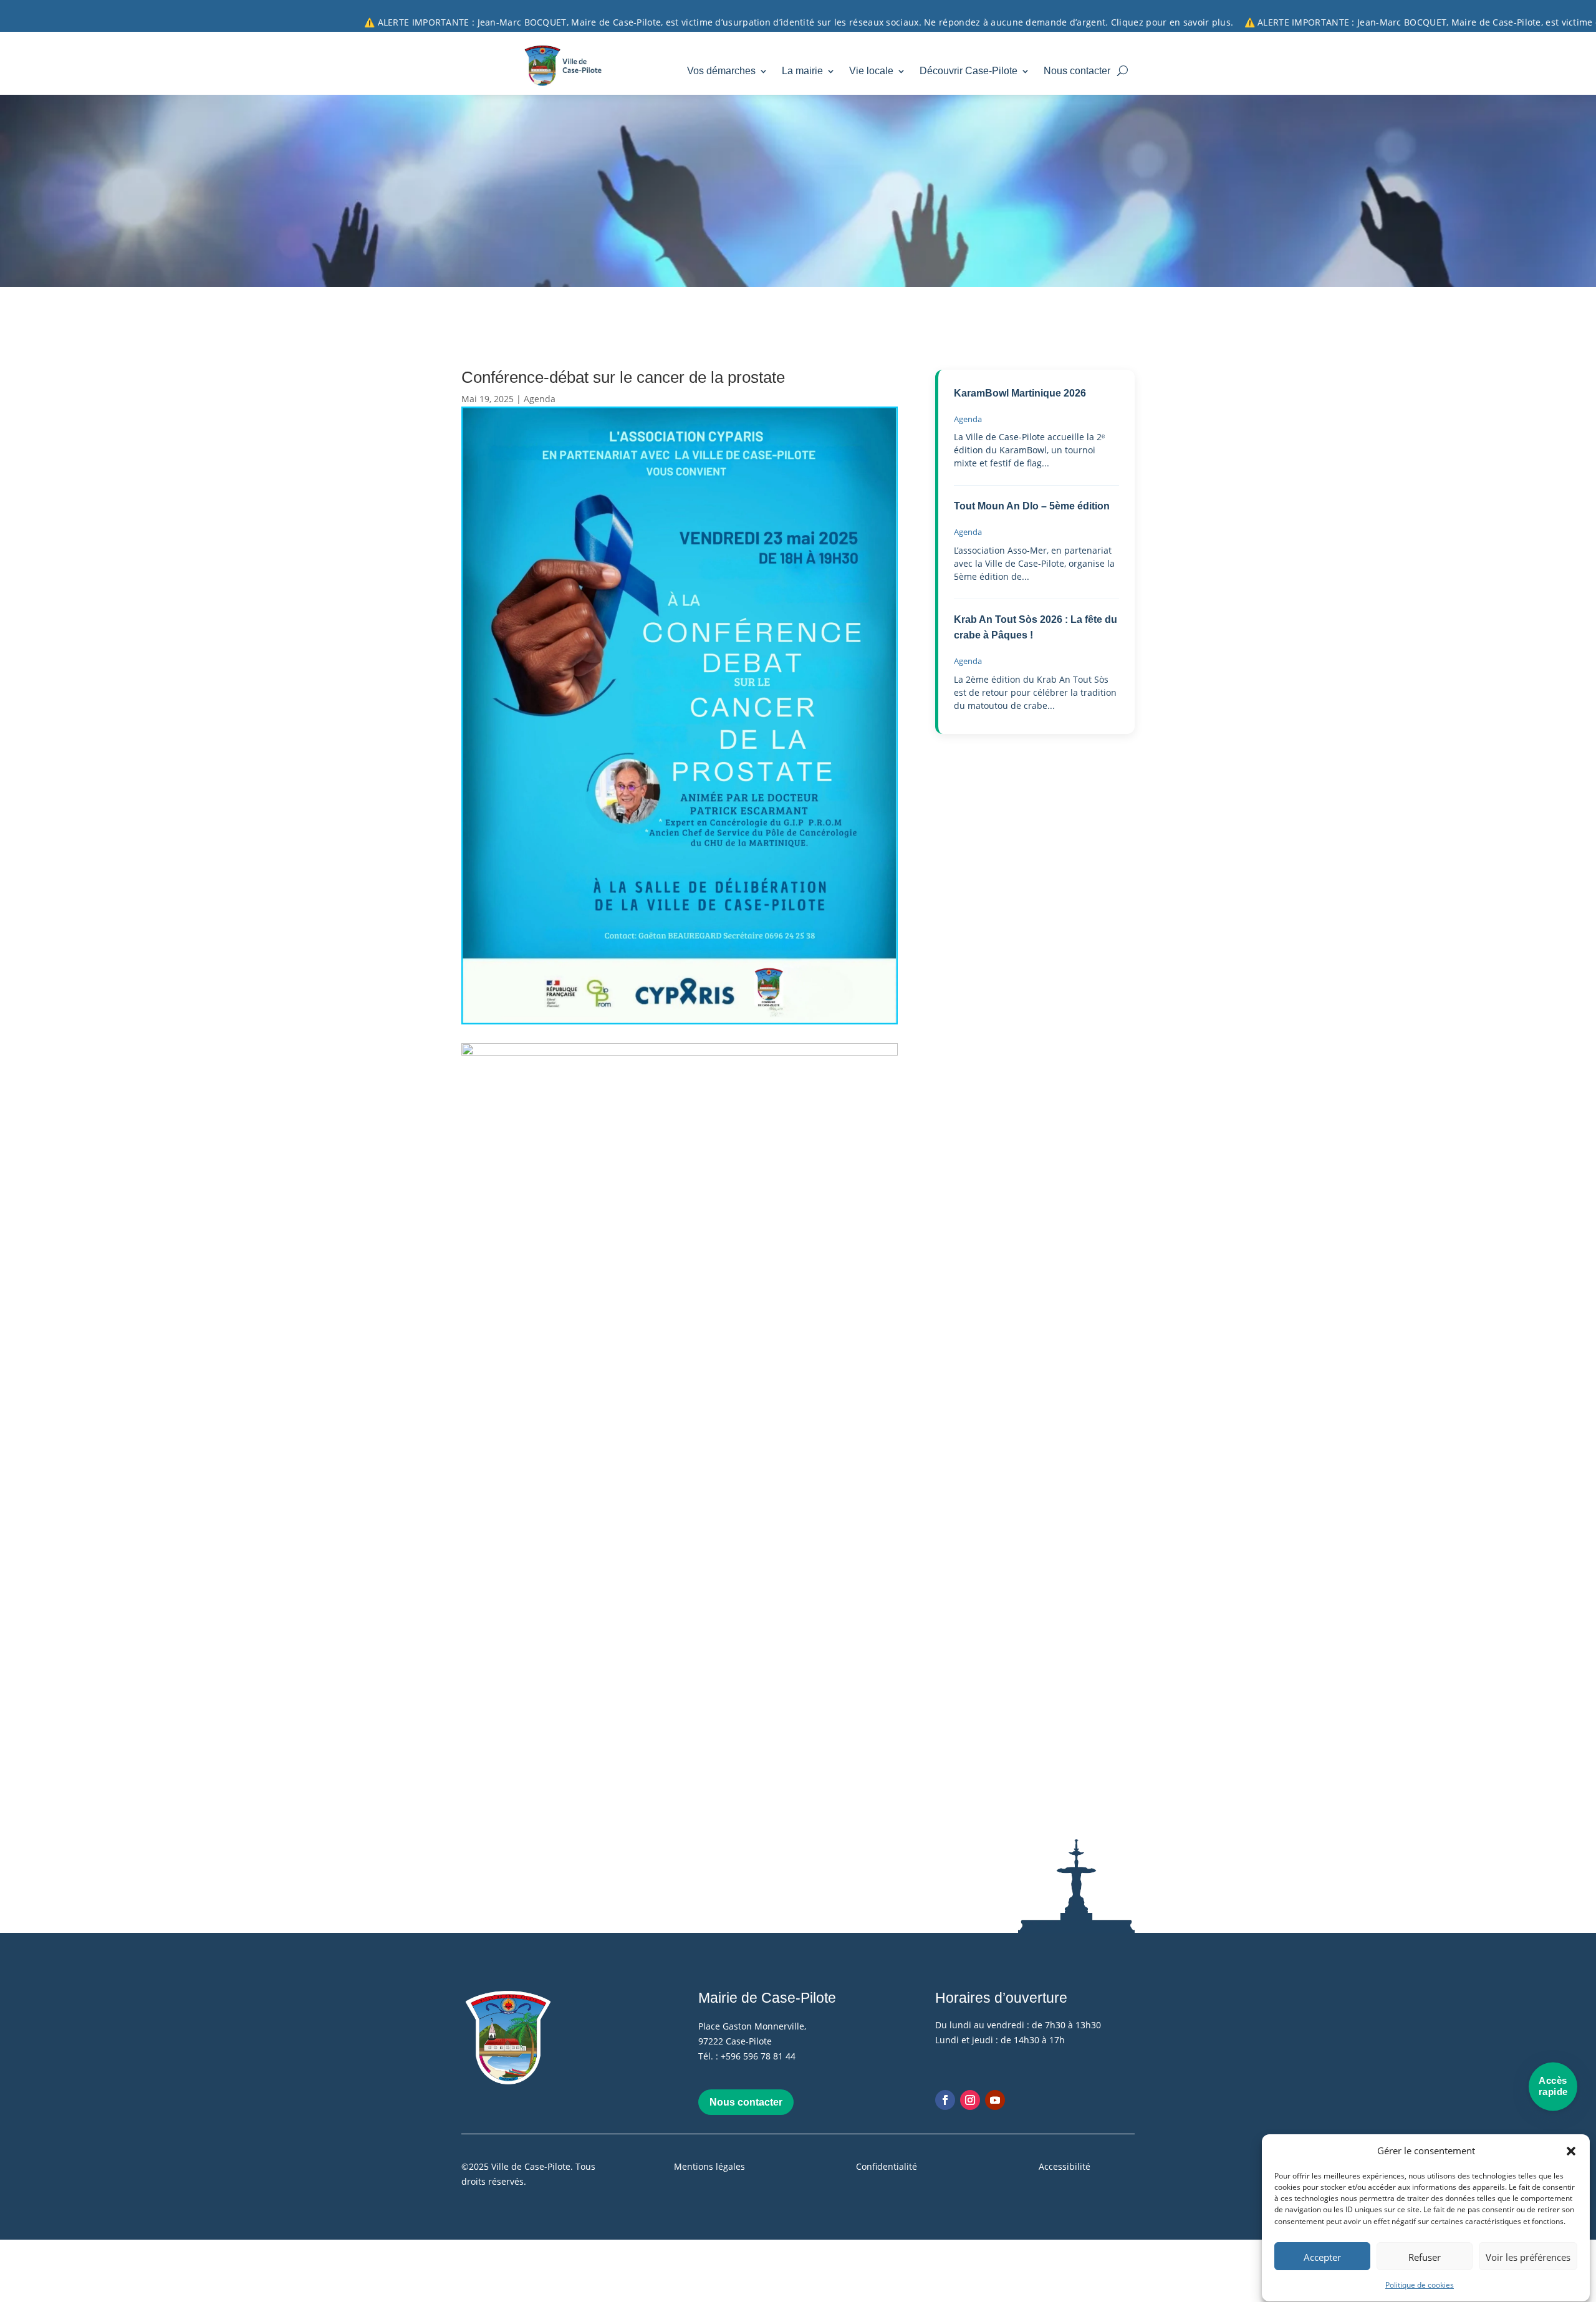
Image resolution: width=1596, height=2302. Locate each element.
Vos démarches (721, 71)
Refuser (1425, 2257)
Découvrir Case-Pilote (969, 71)
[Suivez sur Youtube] (995, 2100)
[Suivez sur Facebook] (945, 2100)
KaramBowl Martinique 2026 (1020, 393)
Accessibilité (1065, 2166)
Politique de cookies (1420, 2285)
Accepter (1322, 2257)
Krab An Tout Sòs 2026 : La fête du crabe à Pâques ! (1036, 628)
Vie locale (871, 71)
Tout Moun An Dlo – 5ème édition (1032, 506)
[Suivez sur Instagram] (970, 2100)
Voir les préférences (1528, 2257)
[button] (1571, 2151)
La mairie (802, 71)
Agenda (540, 399)
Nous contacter (1077, 71)
